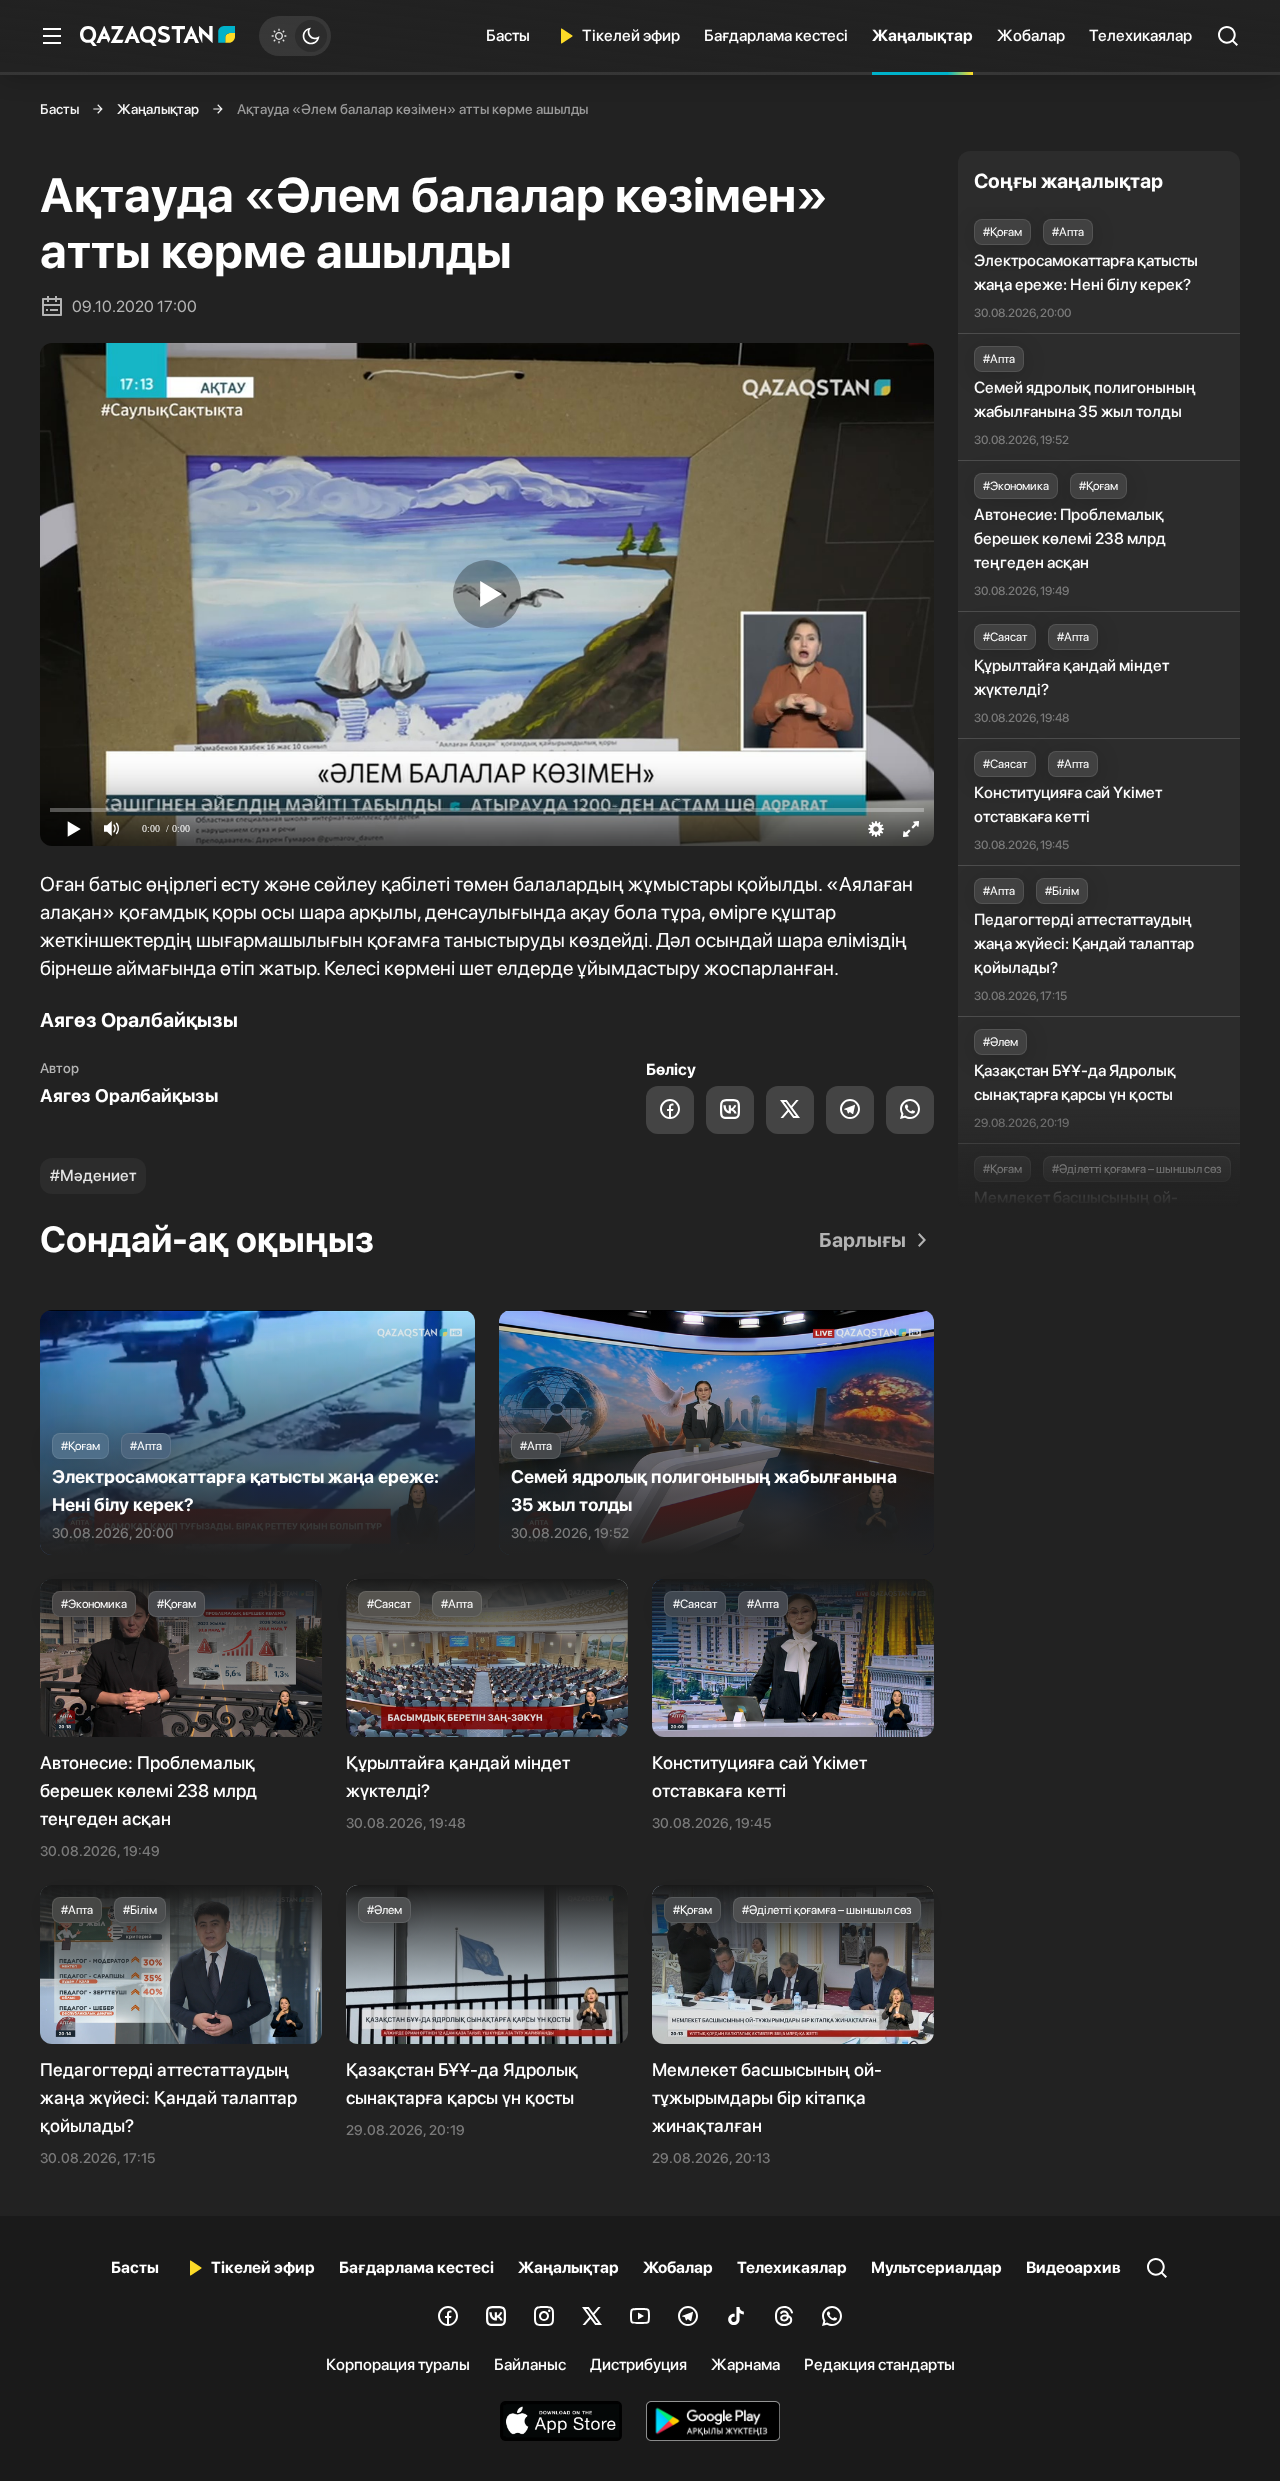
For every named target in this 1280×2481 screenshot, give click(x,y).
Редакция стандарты (879, 2364)
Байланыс (530, 2364)
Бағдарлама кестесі (776, 35)
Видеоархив (1073, 2267)
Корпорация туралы (398, 2364)
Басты (508, 35)
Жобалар (1031, 35)
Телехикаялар (1140, 35)
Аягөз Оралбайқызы (129, 1095)
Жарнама (745, 2364)
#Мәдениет (93, 1175)
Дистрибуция (638, 2364)
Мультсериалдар (936, 2267)
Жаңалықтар (922, 35)
